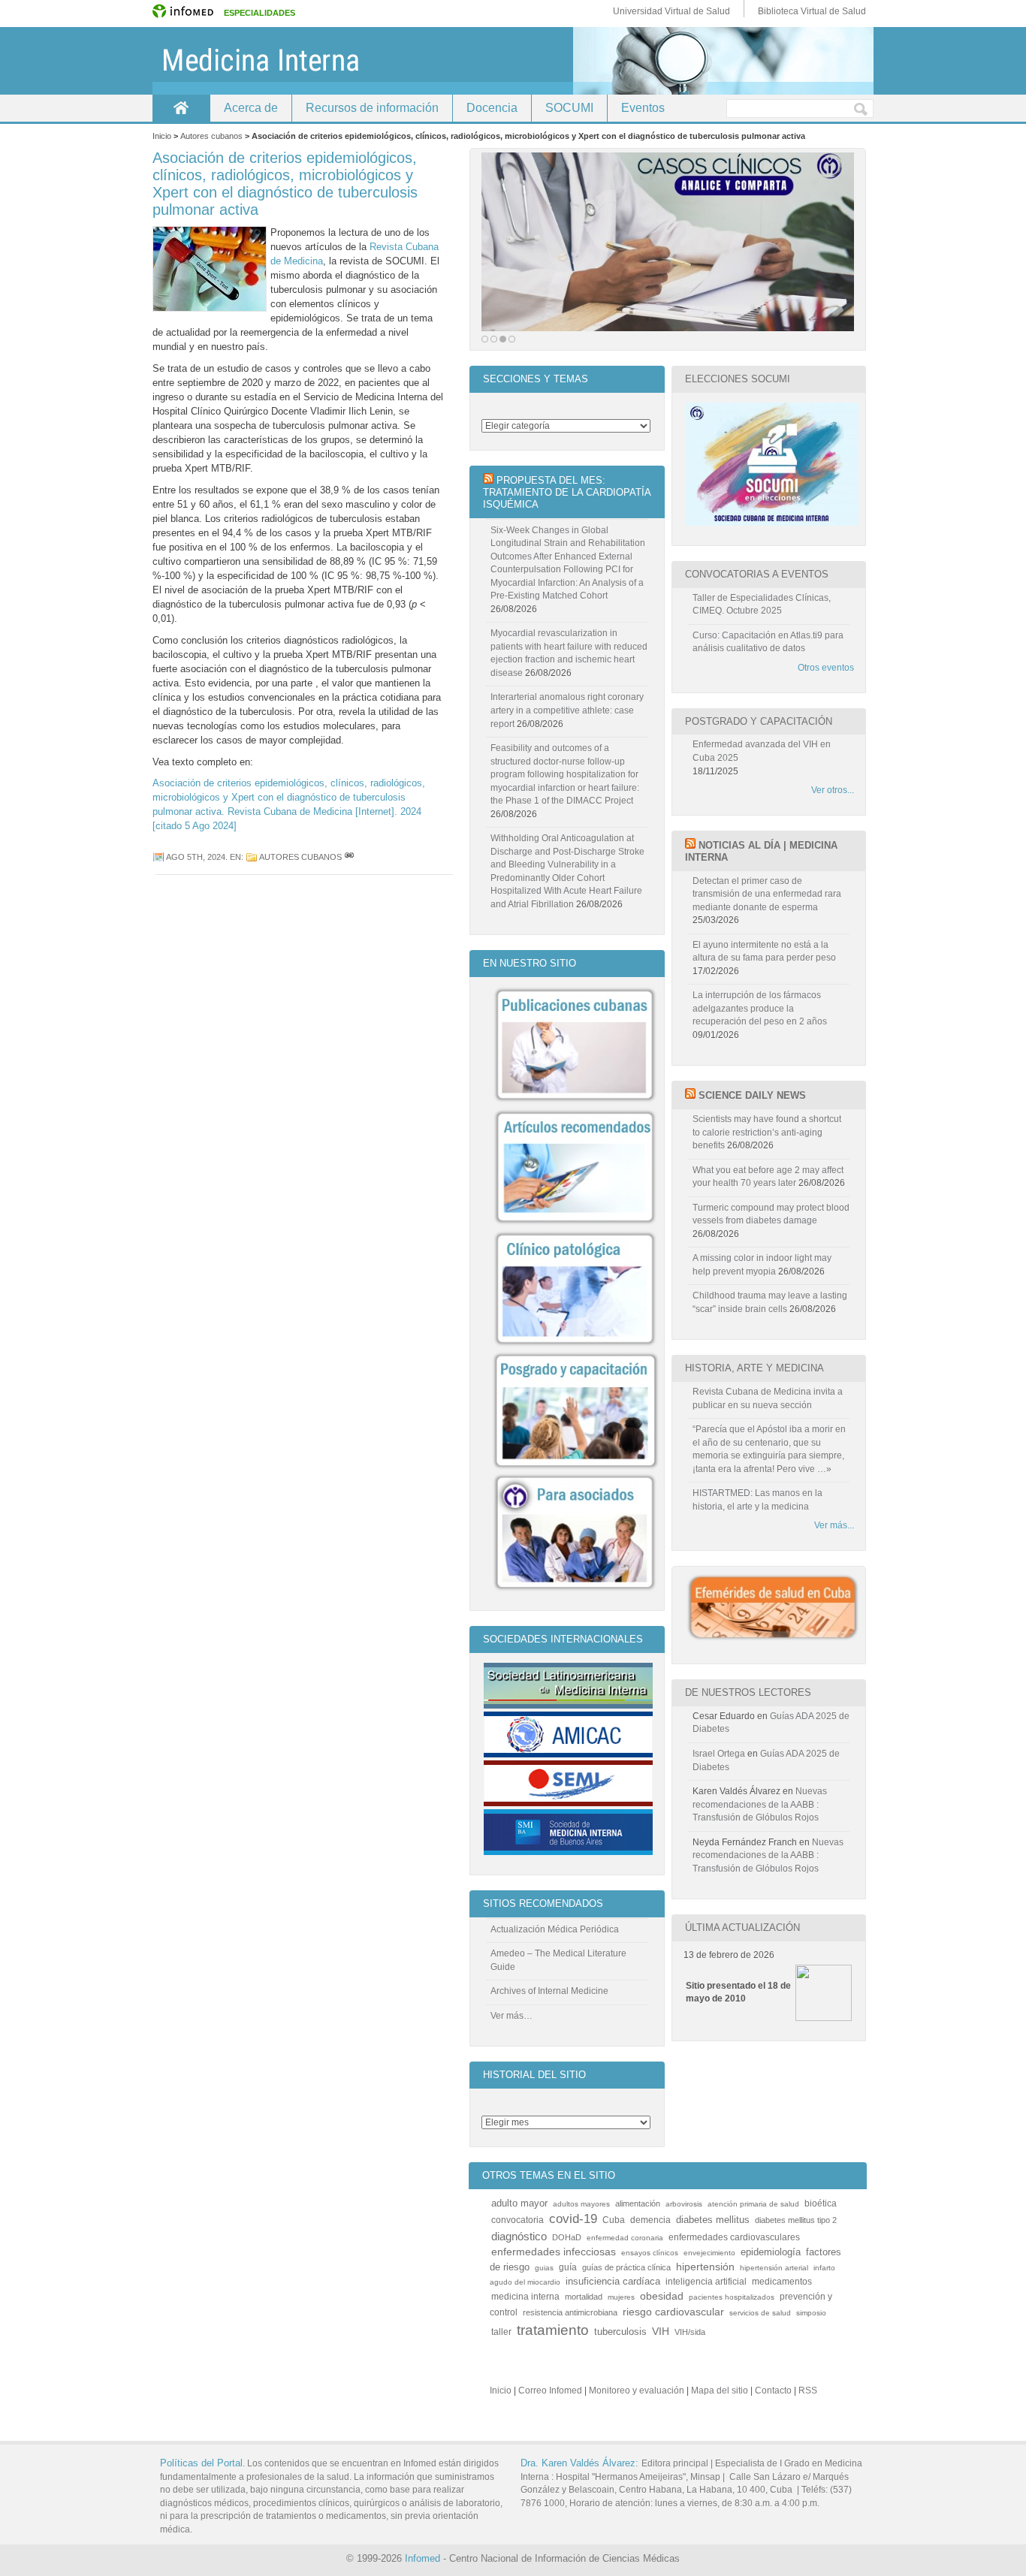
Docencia (492, 108)
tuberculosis (620, 2332)
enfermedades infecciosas (554, 2252)
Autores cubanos (300, 857)
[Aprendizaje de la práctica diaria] (668, 242)
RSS (808, 2390)
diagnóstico (519, 2237)
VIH (661, 2332)
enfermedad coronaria (625, 2238)
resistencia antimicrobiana (570, 2312)
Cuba (614, 2220)
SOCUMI (569, 108)
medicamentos (782, 2281)
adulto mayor (519, 2203)
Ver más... (834, 1525)
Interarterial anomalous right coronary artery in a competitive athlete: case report (567, 710)
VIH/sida (690, 2332)
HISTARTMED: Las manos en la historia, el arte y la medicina (757, 1500)
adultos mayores (581, 2204)
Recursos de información (372, 108)
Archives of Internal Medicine (549, 1991)
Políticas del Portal (201, 2463)
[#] (349, 857)
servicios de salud (760, 2313)
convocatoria (518, 2220)
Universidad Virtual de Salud (671, 11)
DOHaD (567, 2237)
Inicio (501, 2390)
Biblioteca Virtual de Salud (812, 11)
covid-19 (573, 2219)
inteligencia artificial (706, 2281)
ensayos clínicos (650, 2253)
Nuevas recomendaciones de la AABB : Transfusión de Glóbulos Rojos (760, 1804)
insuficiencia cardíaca (613, 2282)
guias (544, 2268)
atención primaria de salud (753, 2204)
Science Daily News (752, 1095)
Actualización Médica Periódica (555, 1929)
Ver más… (511, 2016)
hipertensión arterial (774, 2268)
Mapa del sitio (720, 2390)
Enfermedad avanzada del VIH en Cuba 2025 (762, 751)
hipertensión (705, 2267)
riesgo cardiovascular (673, 2312)
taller (501, 2332)
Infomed (422, 2558)
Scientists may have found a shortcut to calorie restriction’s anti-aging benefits (767, 1132)
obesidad (662, 2296)
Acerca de (251, 108)
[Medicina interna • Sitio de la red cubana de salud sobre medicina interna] (513, 61)
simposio (811, 2313)
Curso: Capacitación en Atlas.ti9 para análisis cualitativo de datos (768, 642)
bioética (821, 2203)
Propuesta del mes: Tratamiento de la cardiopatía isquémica (567, 492)
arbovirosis (684, 2204)
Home (181, 108)
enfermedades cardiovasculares (734, 2237)
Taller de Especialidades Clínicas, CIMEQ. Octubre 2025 (762, 605)
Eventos (643, 108)
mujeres (621, 2297)
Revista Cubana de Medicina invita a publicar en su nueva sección (768, 1398)
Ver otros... (833, 790)
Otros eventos (826, 668)
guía (568, 2267)
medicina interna (525, 2296)
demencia (650, 2220)
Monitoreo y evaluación (637, 2390)
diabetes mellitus (713, 2220)
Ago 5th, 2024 (196, 857)
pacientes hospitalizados (732, 2297)
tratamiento (553, 2330)
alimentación (638, 2203)
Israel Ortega (719, 1754)
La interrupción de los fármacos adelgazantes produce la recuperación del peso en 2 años (760, 1008)
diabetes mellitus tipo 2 (796, 2220)
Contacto (773, 2390)
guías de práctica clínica (626, 2267)
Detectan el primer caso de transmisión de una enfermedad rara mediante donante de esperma (767, 894)
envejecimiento (709, 2253)
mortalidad (584, 2297)
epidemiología (771, 2252)
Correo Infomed (550, 2390)
